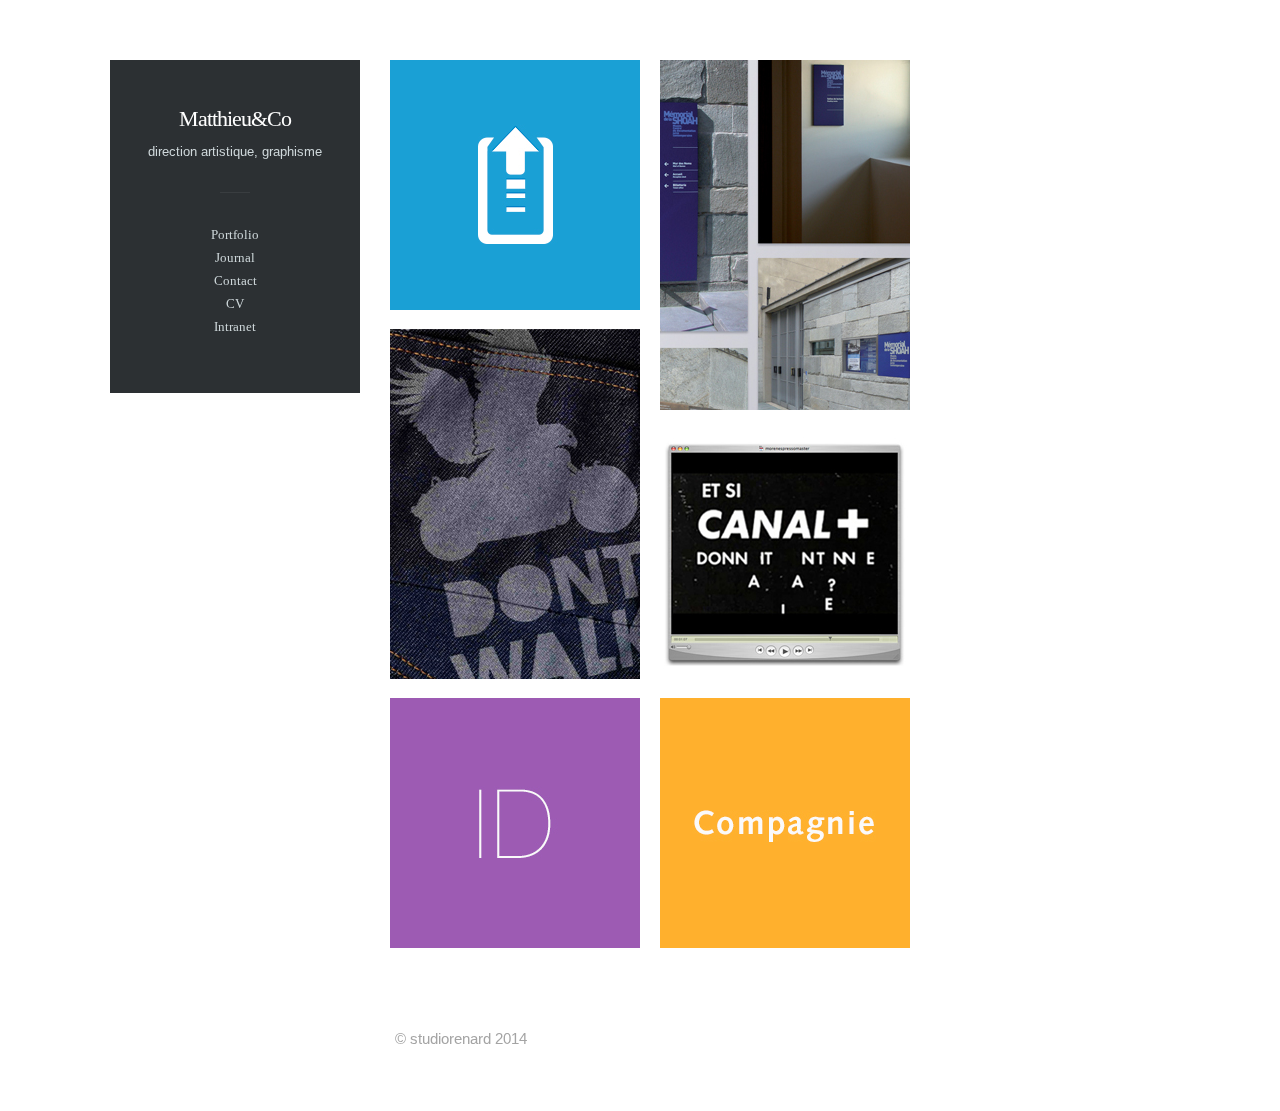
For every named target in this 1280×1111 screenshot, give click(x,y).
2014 (511, 1038)
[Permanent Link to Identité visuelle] (515, 942)
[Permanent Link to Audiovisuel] (785, 673)
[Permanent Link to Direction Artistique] (515, 673)
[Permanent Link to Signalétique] (785, 404)
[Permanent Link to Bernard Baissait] (785, 942)
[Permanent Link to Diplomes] (515, 304)
